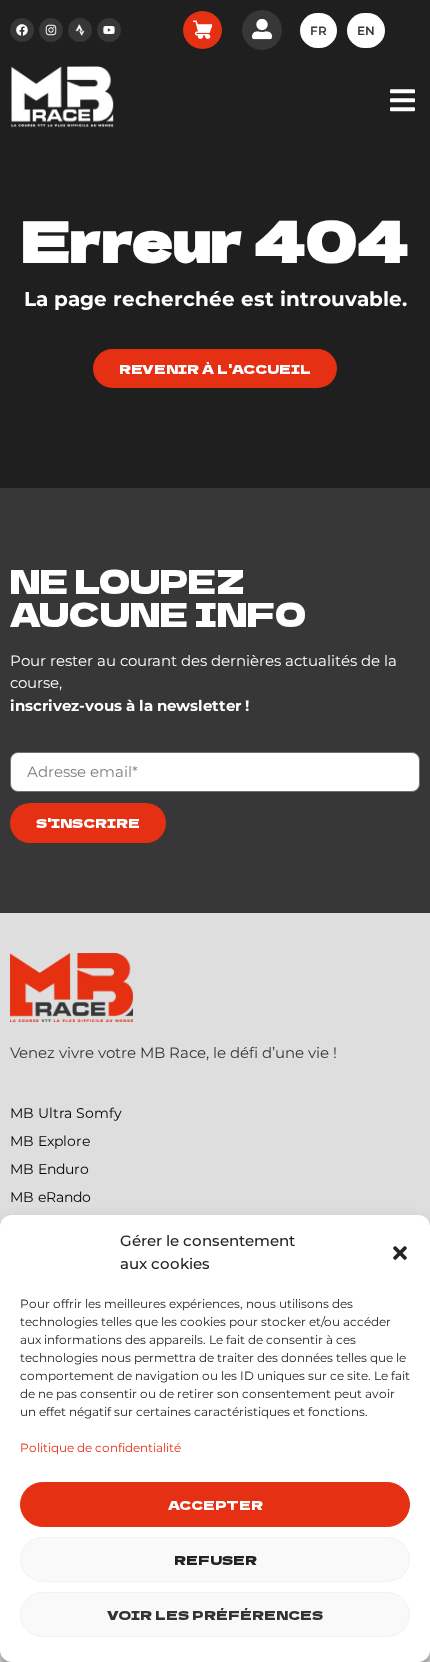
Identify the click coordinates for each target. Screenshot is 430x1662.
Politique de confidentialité (100, 1447)
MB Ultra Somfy (66, 1113)
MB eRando (50, 1197)
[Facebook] (22, 30)
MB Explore (50, 1141)
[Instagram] (51, 30)
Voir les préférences (215, 1614)
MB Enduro (49, 1169)
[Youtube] (109, 30)
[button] (400, 1253)
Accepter (215, 1504)
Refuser (215, 1559)
